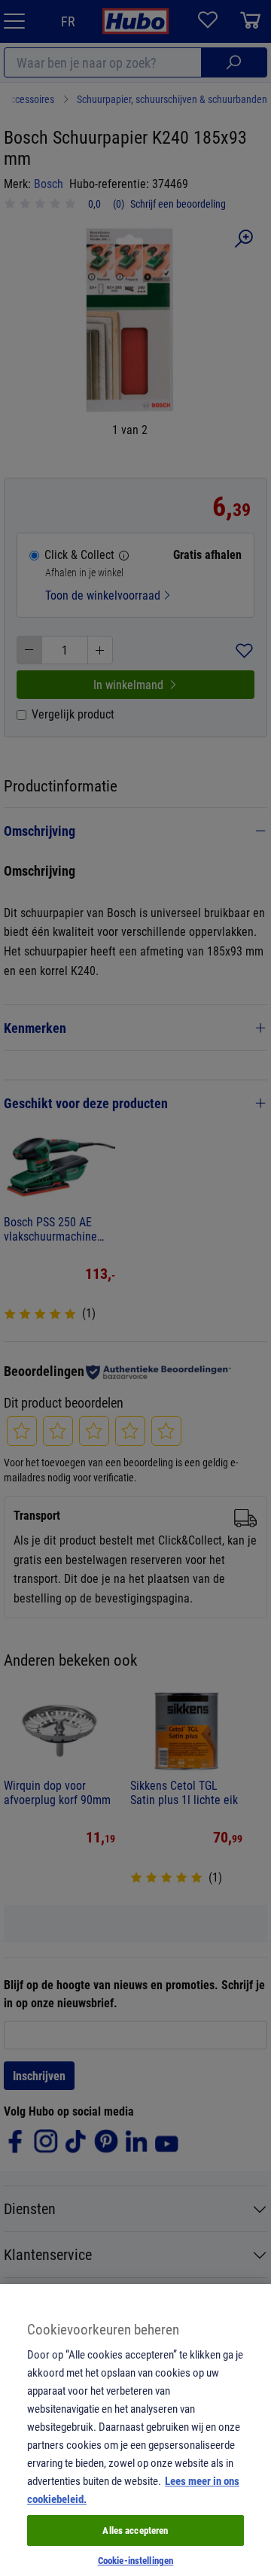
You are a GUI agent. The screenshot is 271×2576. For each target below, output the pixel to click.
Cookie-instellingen (135, 2560)
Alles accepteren (135, 2530)
